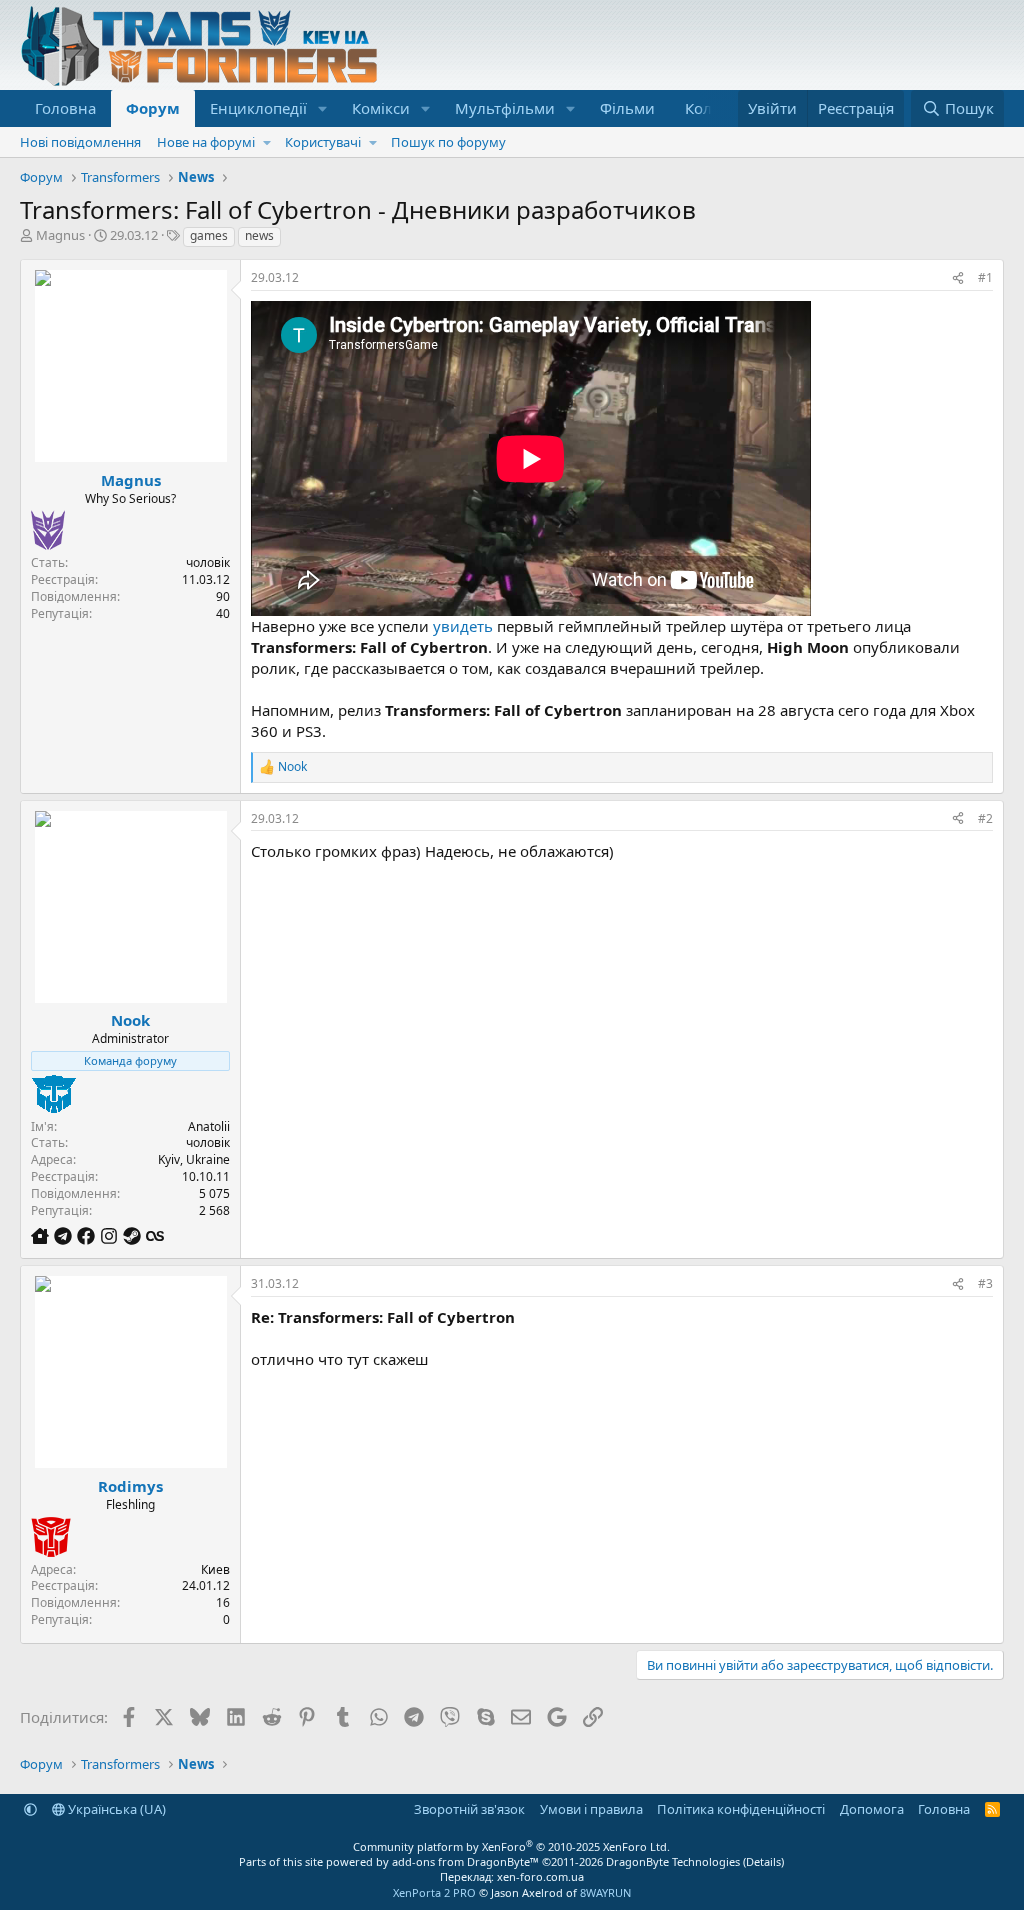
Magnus (60, 235)
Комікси (381, 108)
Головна (65, 108)
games (209, 235)
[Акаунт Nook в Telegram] (65, 1235)
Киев (215, 1569)
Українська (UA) (115, 1809)
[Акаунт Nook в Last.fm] (155, 1235)
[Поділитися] (958, 278)
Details (763, 1861)
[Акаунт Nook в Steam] (134, 1235)
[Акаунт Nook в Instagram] (111, 1235)
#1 (985, 277)
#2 (985, 818)
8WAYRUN (605, 1892)
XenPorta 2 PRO (434, 1892)
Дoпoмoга (872, 1809)
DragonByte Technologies (673, 1861)
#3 (985, 1283)
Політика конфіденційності (741, 1809)
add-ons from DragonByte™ (465, 1861)
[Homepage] (42, 1235)
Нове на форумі (206, 142)
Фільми (627, 108)
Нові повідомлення (80, 142)
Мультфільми (505, 108)
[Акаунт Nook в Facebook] (88, 1235)
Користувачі (323, 142)
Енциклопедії (258, 108)
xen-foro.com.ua (540, 1876)
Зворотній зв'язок (469, 1809)
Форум (153, 108)
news (259, 235)
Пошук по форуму (448, 142)
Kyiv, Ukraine (194, 1159)
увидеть (463, 626)
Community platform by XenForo (511, 1846)
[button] (323, 108)
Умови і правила (591, 1809)
